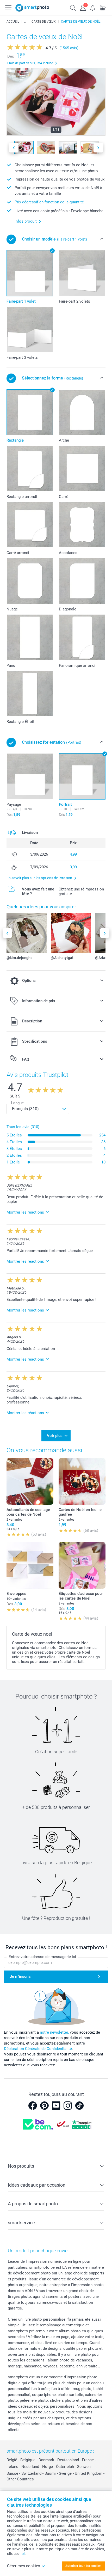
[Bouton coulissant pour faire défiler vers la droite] (98, 148)
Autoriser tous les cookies (83, 2566)
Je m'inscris (20, 1976)
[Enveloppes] (30, 1565)
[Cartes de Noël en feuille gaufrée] (82, 1481)
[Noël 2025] (25, 22)
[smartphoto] (32, 8)
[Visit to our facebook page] (33, 2106)
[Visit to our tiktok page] (79, 2106)
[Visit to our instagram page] (68, 2106)
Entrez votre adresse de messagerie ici (42, 1957)
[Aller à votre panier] (103, 7)
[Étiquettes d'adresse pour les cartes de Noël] (82, 1565)
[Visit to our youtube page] (56, 2106)
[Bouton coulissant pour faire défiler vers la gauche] (14, 148)
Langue (17, 1103)
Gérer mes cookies (24, 2566)
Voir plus (55, 1436)
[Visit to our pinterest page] (44, 2106)
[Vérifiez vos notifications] (93, 7)
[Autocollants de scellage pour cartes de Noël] (30, 1481)
